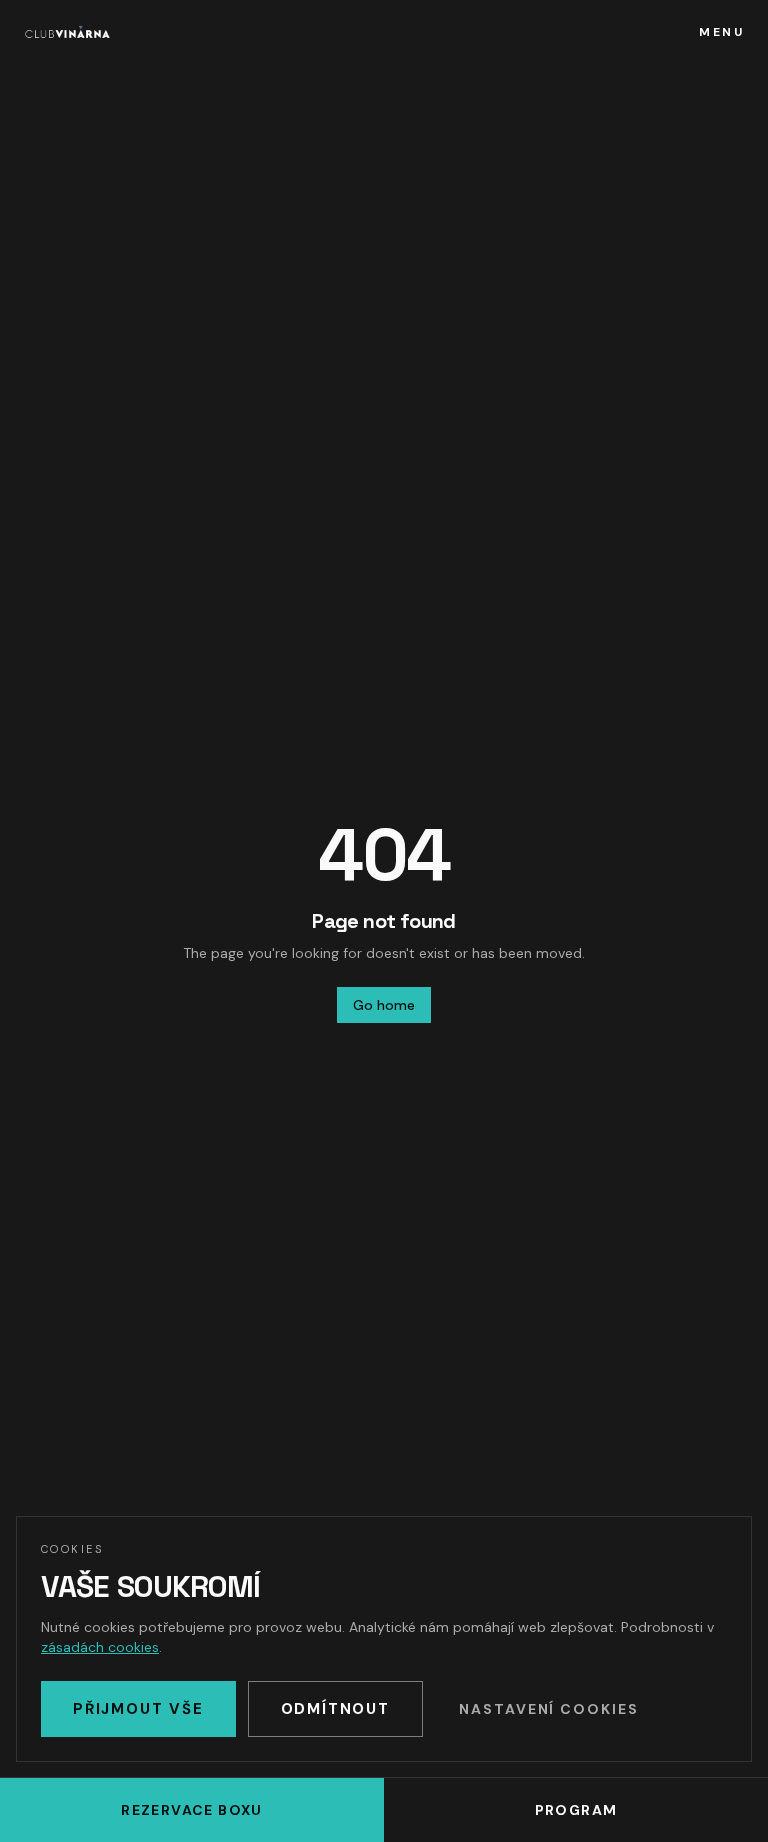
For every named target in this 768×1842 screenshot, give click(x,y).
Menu (721, 32)
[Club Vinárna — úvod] (67, 32)
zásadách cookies (100, 1647)
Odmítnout (335, 1709)
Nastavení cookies (549, 1709)
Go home (384, 1005)
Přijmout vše (138, 1709)
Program (576, 1810)
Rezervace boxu (192, 1810)
